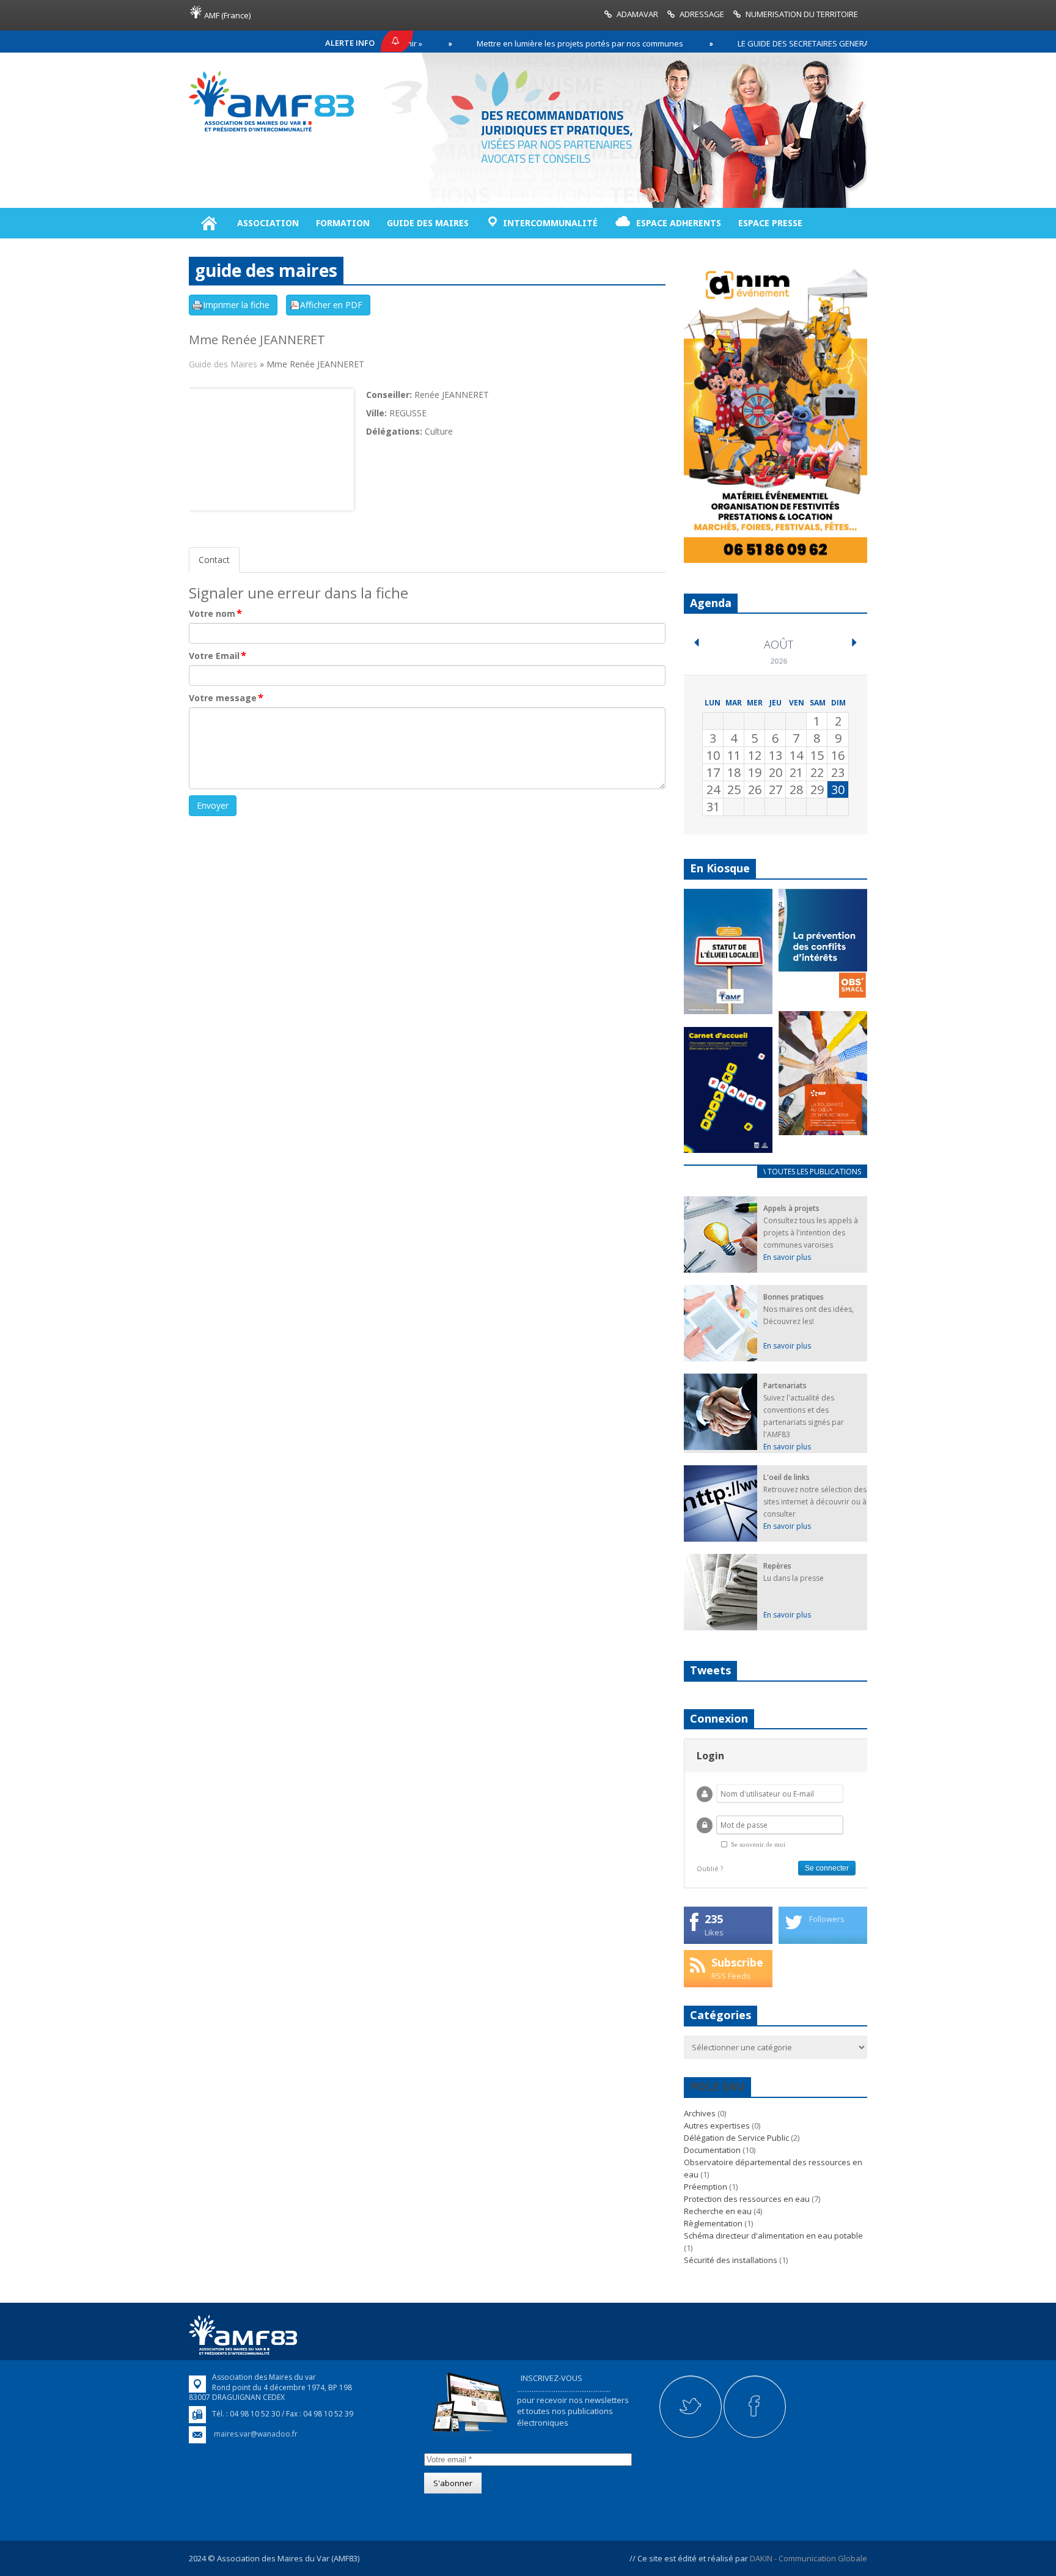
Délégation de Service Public (736, 2138)
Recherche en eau (718, 2211)
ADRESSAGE (702, 14)
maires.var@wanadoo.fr (256, 2434)
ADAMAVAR (637, 14)
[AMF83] (271, 131)
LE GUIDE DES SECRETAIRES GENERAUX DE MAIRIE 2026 (775, 43)
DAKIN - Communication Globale (809, 2558)
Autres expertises (717, 2125)
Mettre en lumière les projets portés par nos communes (518, 43)
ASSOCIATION (268, 223)
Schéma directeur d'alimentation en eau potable (773, 2236)
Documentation (712, 2150)
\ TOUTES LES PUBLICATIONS (812, 1172)
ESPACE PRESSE (770, 223)
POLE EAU (717, 2086)
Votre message (226, 698)
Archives (700, 2113)
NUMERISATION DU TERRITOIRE (802, 14)
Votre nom (215, 614)
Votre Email (218, 656)
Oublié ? (710, 1868)
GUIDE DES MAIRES (428, 223)
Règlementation (713, 2223)
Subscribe (737, 1962)
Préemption (706, 2187)
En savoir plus (787, 1257)
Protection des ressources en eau (747, 2199)
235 (714, 1919)
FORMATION (343, 223)
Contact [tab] (214, 560)
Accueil (209, 223)
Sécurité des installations (731, 2260)
